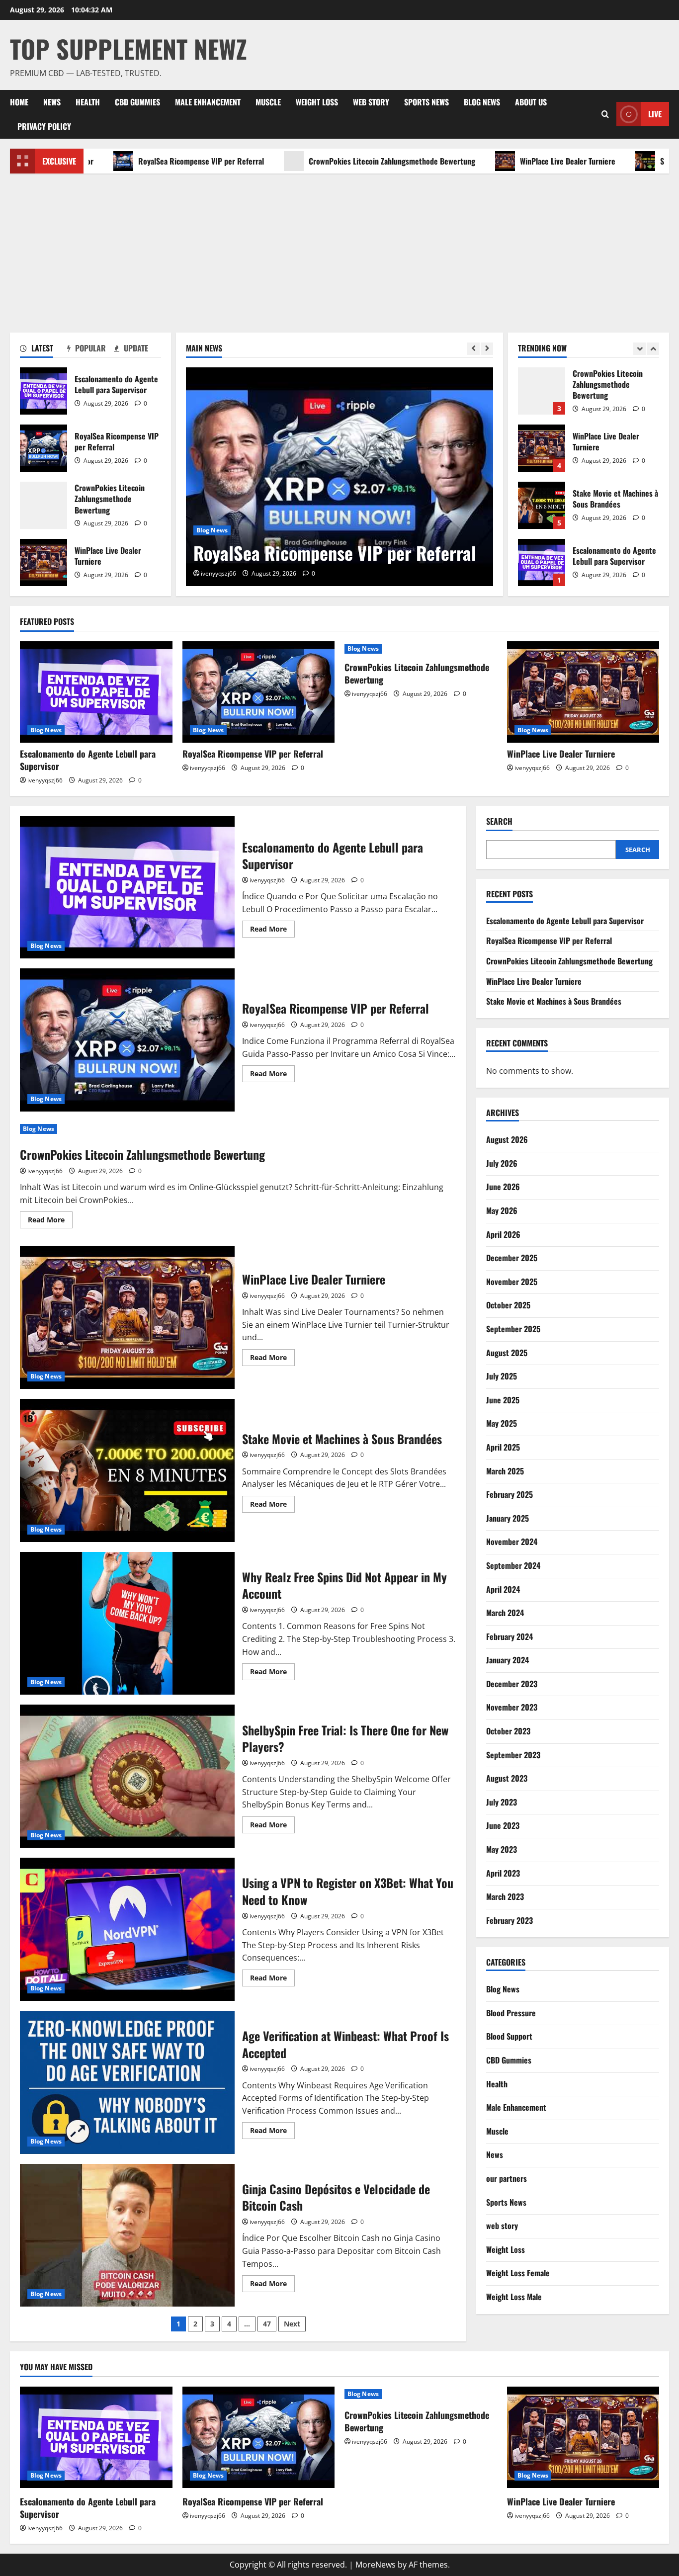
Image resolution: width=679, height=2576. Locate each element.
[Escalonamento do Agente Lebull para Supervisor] (96, 692)
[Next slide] (487, 349)
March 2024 (505, 1613)
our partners (507, 2178)
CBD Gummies (137, 102)
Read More (272, 931)
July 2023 (502, 1802)
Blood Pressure (511, 2013)
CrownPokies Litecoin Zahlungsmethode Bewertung (321, 161)
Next (292, 2324)
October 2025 (508, 1305)
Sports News (426, 102)
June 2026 (503, 1187)
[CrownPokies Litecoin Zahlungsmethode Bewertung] (339, 477)
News (52, 102)
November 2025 (512, 1282)
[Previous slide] (473, 349)
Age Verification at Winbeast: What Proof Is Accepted (127, 2082)
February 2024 (509, 1636)
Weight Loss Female (518, 2273)
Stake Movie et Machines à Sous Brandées (542, 448)
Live (655, 114)
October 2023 (508, 1731)
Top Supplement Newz (128, 48)
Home (19, 102)
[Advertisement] (339, 248)
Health (88, 102)
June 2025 (503, 1400)
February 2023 (509, 1920)
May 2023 (502, 1849)
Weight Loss (317, 102)
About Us (531, 102)
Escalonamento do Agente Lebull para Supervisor (43, 391)
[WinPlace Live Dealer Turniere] (583, 692)
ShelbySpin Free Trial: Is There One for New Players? (127, 1776)
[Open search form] (605, 114)
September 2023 (513, 1755)
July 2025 (502, 1376)
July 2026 (502, 1163)
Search (499, 821)
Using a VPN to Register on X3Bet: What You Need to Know (127, 1929)
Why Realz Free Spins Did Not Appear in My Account (127, 1624)
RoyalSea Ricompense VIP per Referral (130, 161)
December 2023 (512, 1684)
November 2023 (512, 1707)
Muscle (268, 102)
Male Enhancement (208, 102)
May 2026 (502, 1210)
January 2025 (508, 1518)
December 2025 (512, 1258)
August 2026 (507, 1139)
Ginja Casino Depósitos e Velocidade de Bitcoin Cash (127, 2235)
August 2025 (507, 1353)
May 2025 (502, 1423)
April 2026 (503, 1234)
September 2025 (513, 1329)
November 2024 (512, 1542)
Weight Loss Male (514, 2297)
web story (371, 102)
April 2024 (503, 1589)
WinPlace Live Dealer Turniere (497, 161)
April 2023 (503, 1873)
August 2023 (507, 1778)
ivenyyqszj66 (218, 573)
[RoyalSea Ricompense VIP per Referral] (259, 692)
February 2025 (509, 1494)
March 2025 (505, 1471)
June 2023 (503, 1825)
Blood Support (509, 2036)
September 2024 (513, 1565)
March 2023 (505, 1896)
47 (267, 2324)
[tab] (43, 350)
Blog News (482, 102)
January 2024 (508, 1660)
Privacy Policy (44, 126)
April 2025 (503, 1447)
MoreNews (376, 2565)
